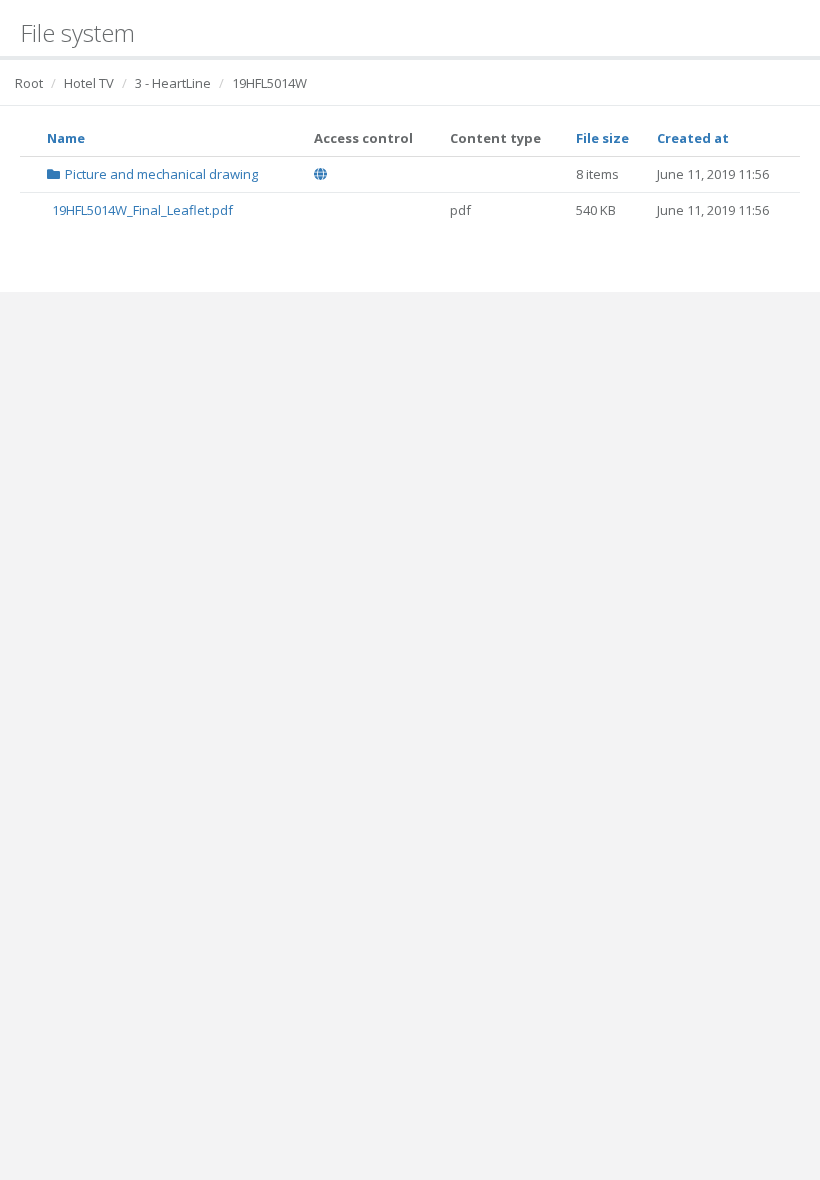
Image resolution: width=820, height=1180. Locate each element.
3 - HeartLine (173, 83)
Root (29, 83)
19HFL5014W (269, 83)
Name (66, 138)
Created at (693, 138)
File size (602, 138)
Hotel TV (89, 83)
